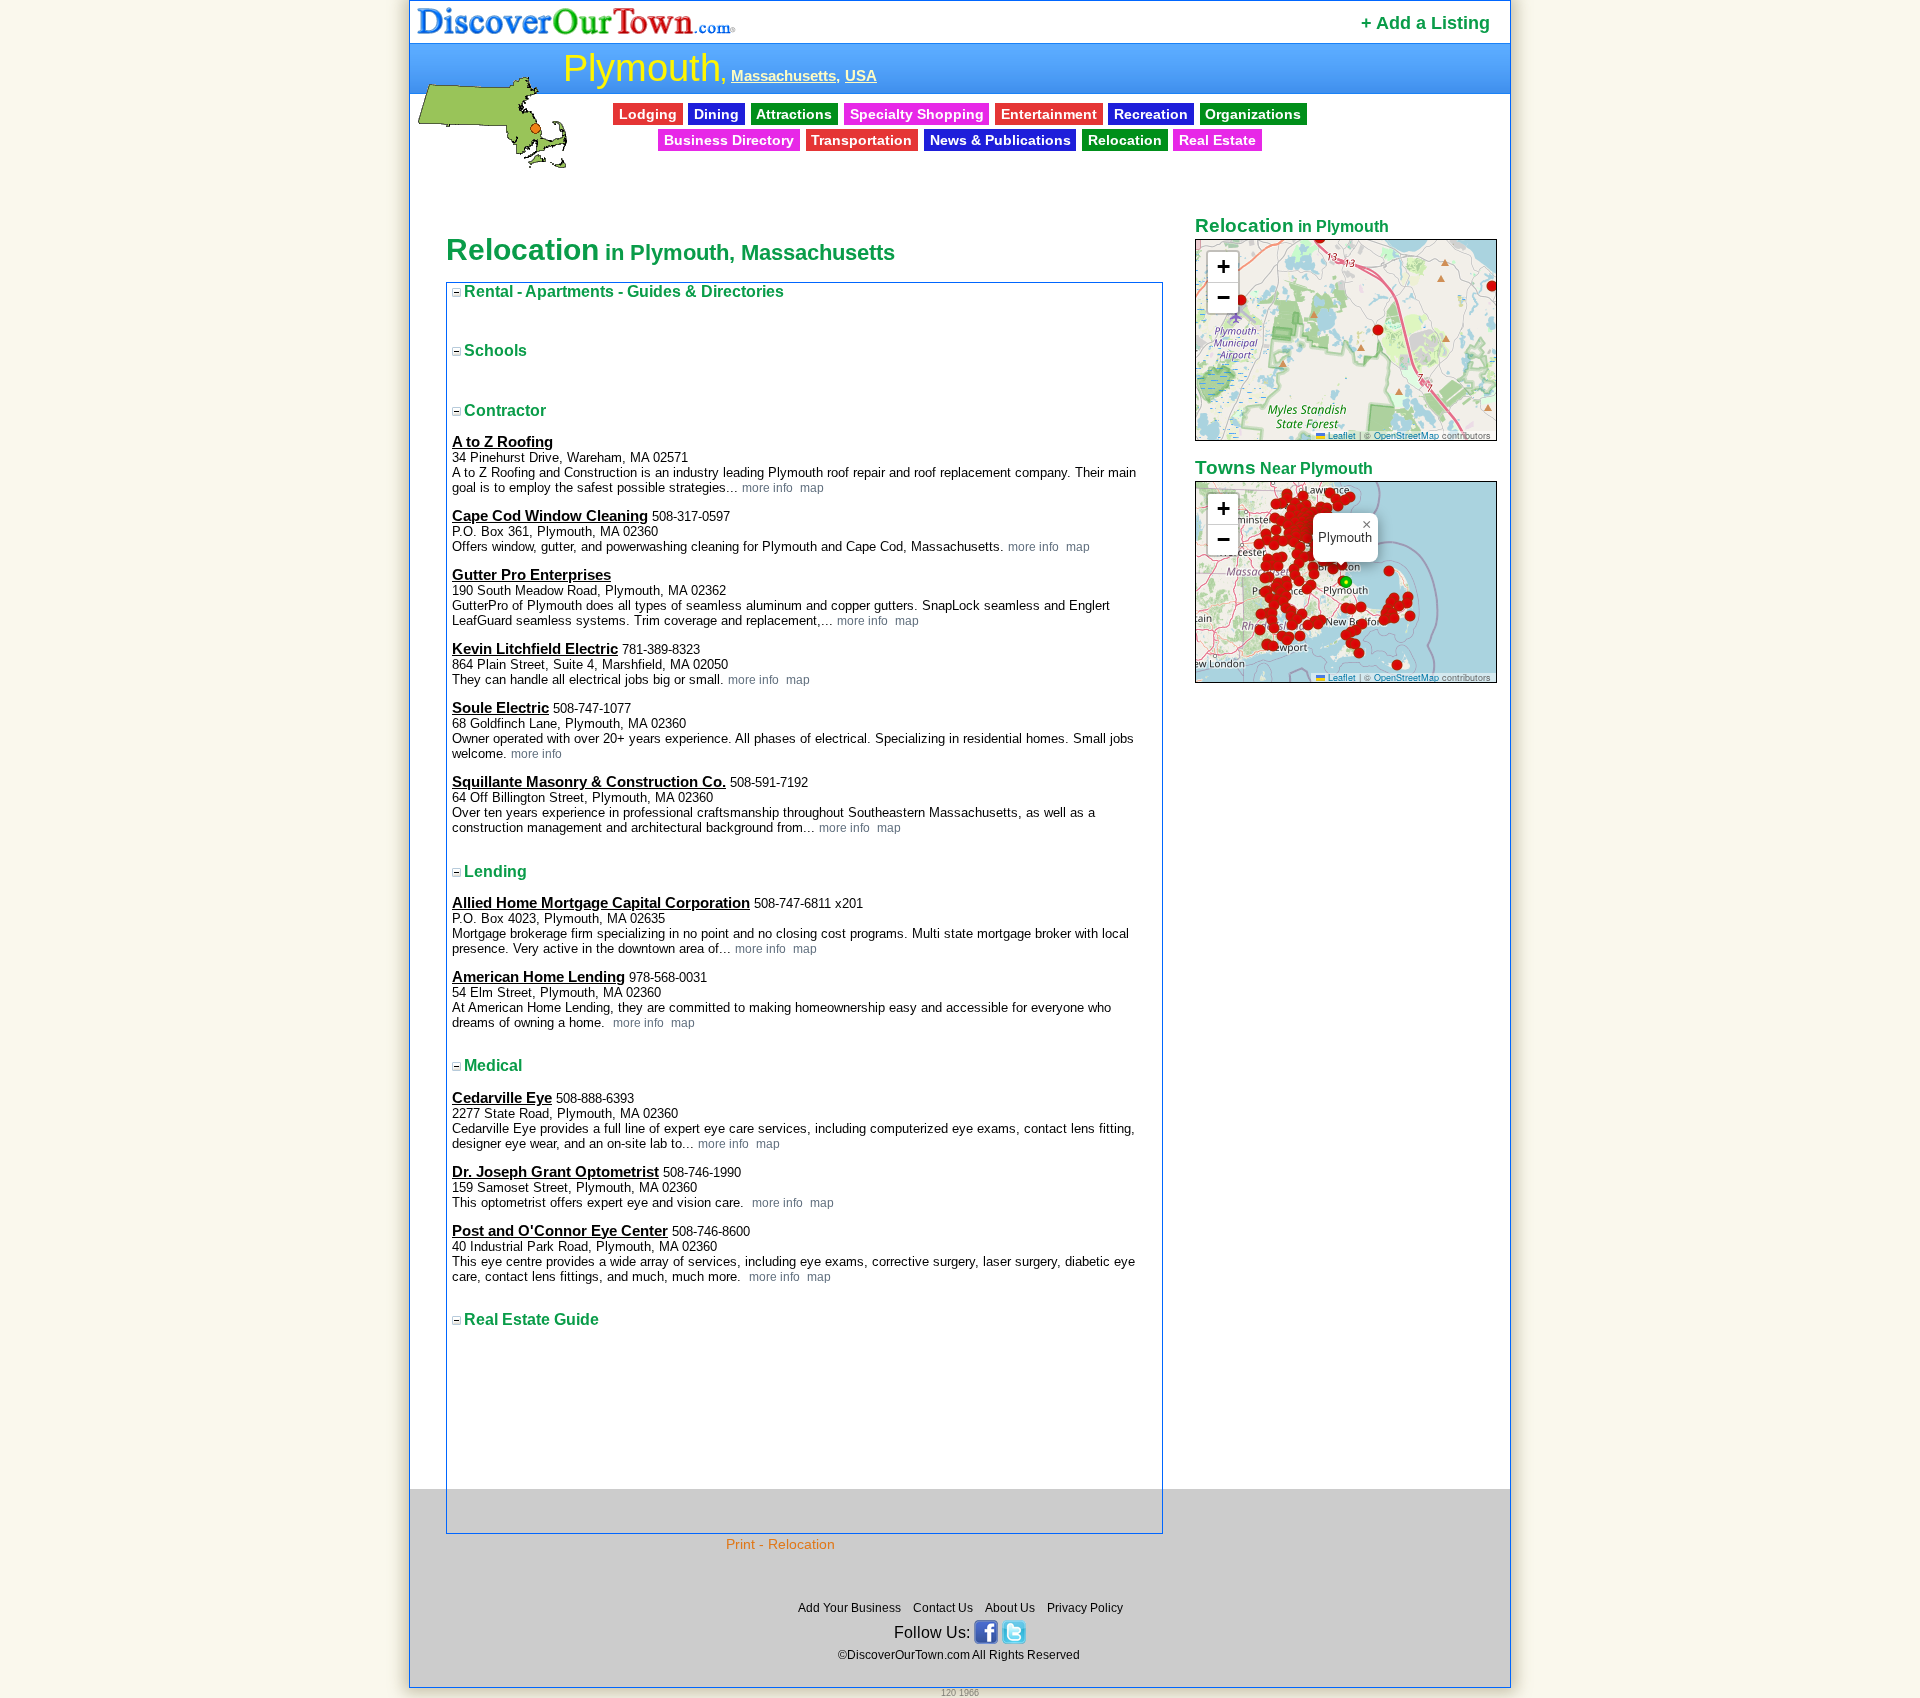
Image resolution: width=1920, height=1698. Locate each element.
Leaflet (1340, 435)
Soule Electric (500, 708)
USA (861, 76)
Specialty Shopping (917, 114)
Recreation (1151, 114)
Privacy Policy (1085, 1608)
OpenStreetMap (1406, 435)
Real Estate (1217, 140)
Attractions (794, 114)
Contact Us (943, 1608)
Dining (716, 114)
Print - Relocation (780, 1544)
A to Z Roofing (502, 442)
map (810, 487)
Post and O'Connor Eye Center (560, 1231)
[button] (1492, 286)
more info (767, 487)
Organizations (1253, 114)
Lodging (648, 114)
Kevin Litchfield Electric (535, 649)
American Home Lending (538, 977)
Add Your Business (849, 1608)
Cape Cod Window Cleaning (550, 516)
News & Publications (1000, 140)
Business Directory (729, 140)
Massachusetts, (785, 76)
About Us (1010, 1608)
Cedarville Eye (502, 1098)
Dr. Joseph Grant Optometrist (555, 1172)
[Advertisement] (1348, 1003)
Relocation (1125, 140)
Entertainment (1049, 114)
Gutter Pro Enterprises (531, 575)
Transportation (861, 140)
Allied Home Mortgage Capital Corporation (601, 903)
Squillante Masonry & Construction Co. (589, 782)
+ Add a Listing (1425, 23)
